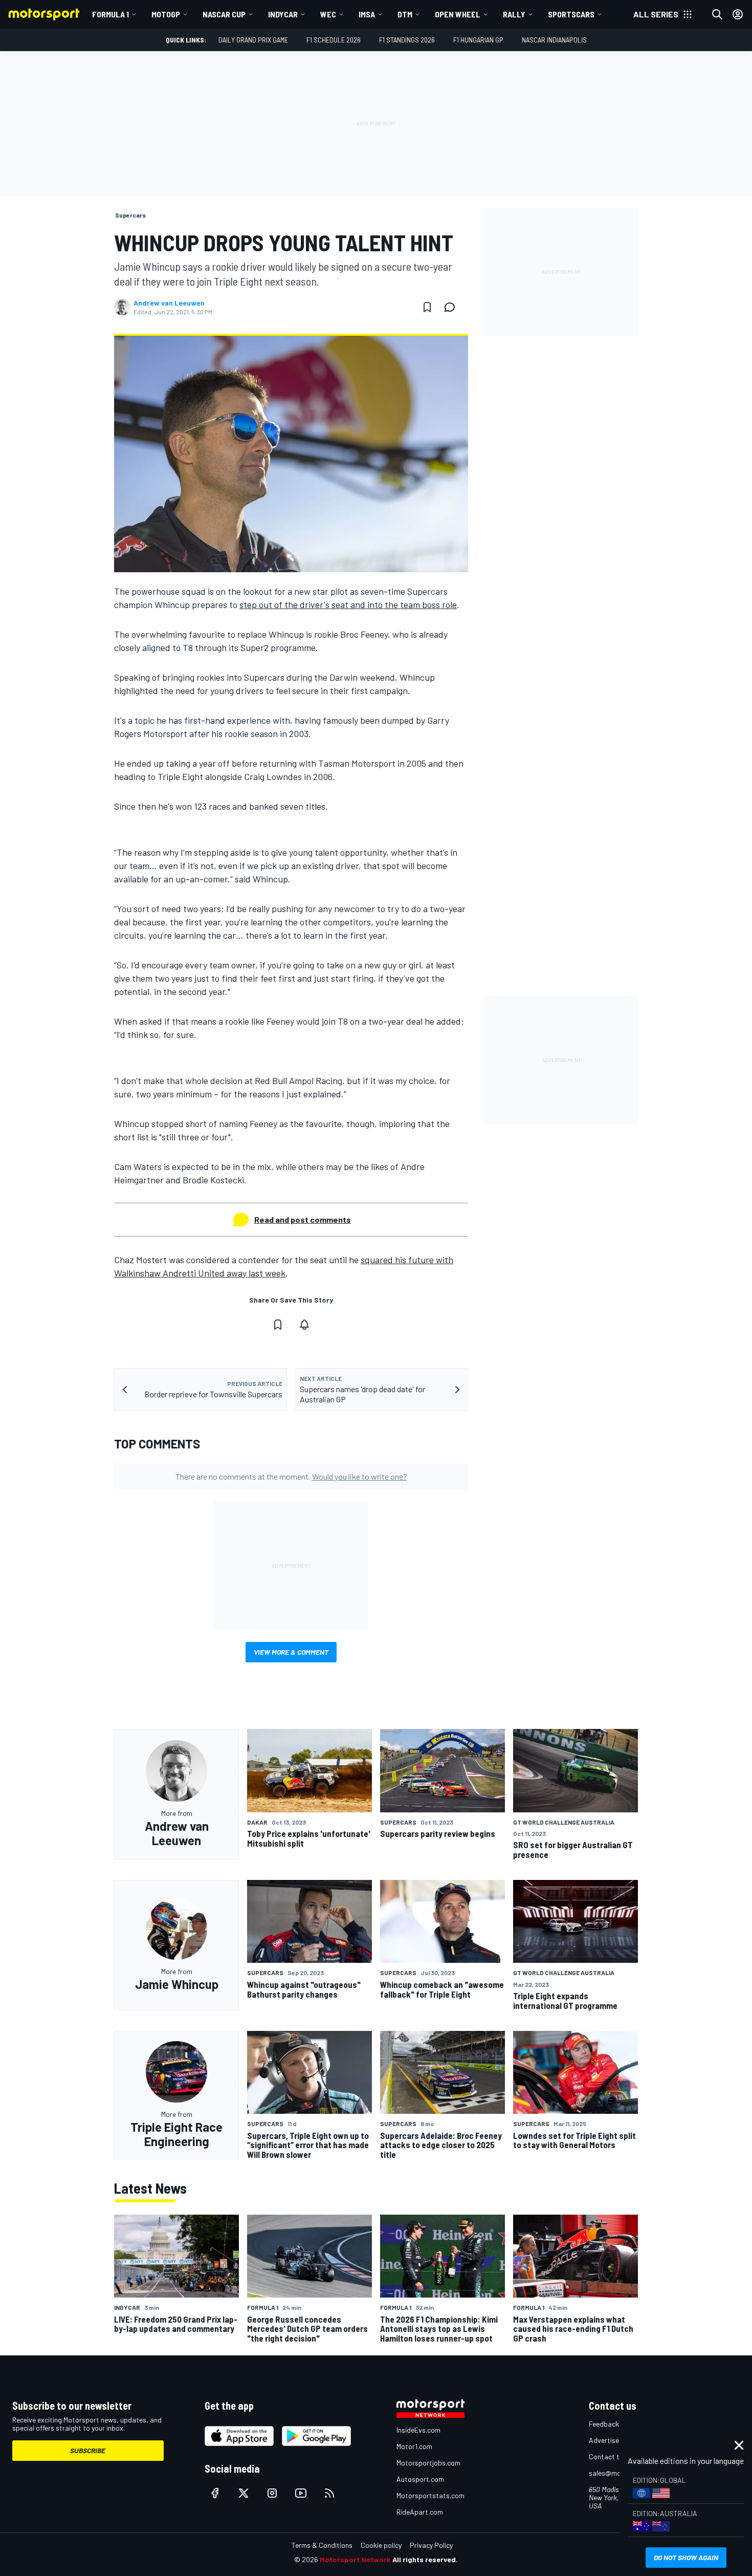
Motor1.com (414, 2446)
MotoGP (166, 14)
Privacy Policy (431, 2545)
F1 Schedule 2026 (334, 40)
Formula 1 (110, 14)
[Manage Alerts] (304, 1325)
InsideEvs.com (418, 2430)
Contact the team (617, 2456)
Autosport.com (420, 2479)
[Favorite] (427, 307)
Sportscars (571, 14)
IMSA (367, 14)
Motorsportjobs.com (428, 2463)
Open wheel (458, 14)
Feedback (604, 2424)
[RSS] (329, 2493)
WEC (328, 14)
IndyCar (283, 14)
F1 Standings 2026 (407, 40)
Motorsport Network (355, 2559)
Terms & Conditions (322, 2545)
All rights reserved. (425, 2559)
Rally (514, 14)
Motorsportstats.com (430, 2495)
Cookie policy (381, 2545)
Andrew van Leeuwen (169, 303)
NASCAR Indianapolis (554, 40)
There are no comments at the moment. (291, 1476)
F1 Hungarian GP (478, 40)
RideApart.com (420, 2512)
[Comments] (453, 307)
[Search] (717, 14)
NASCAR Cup (224, 14)
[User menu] (738, 14)
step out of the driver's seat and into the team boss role (348, 604)
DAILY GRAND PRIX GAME (253, 40)
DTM (405, 14)
